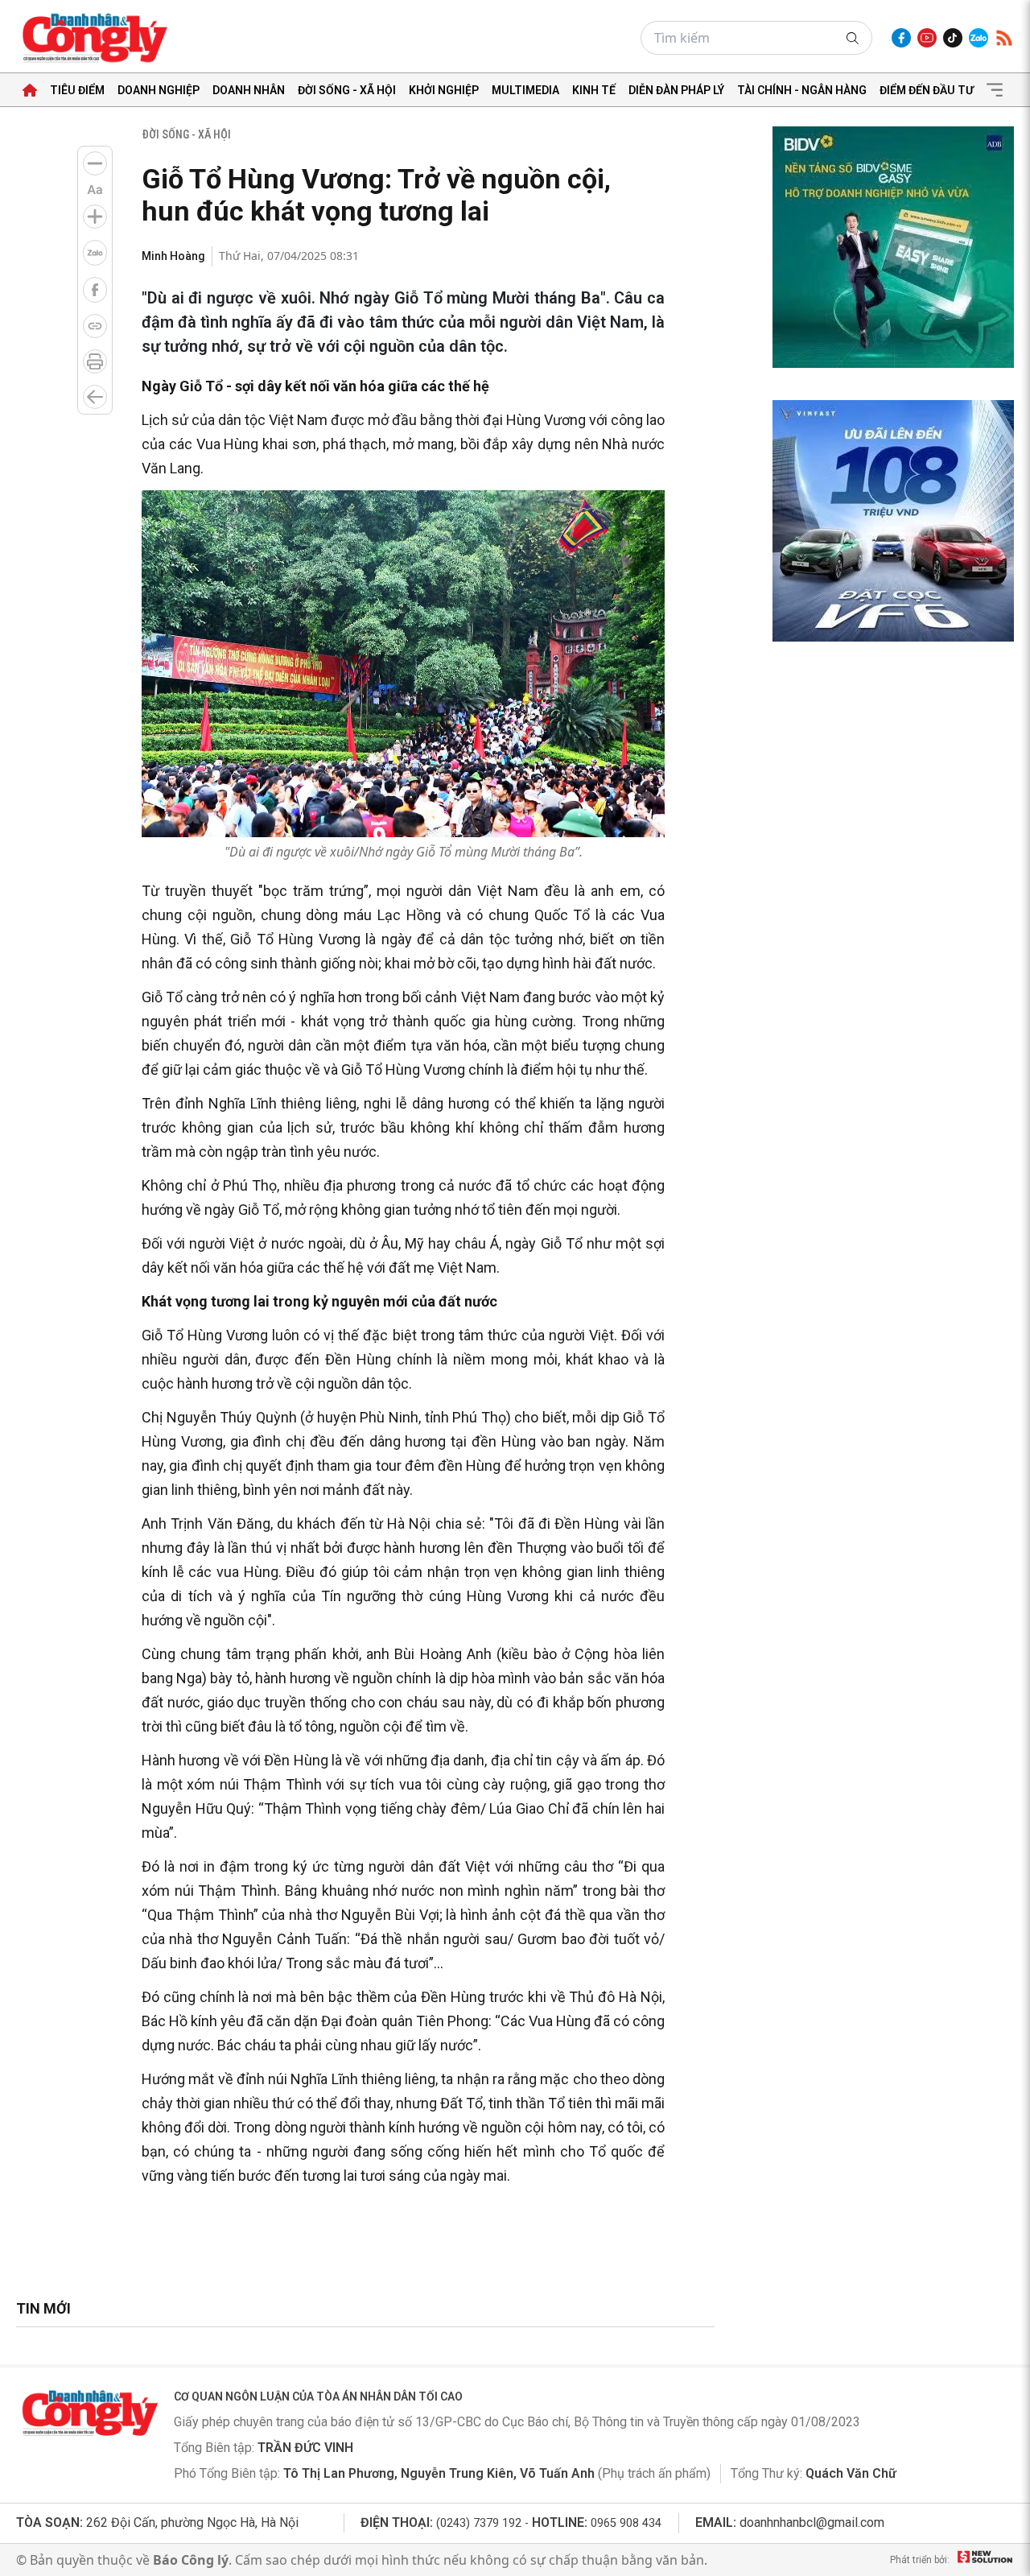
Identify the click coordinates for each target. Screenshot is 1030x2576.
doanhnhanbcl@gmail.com (812, 2522)
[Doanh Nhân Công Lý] (89, 2413)
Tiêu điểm (77, 90)
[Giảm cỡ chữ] (95, 163)
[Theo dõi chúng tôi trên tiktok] (953, 38)
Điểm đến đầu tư (927, 90)
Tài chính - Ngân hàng (802, 90)
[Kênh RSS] (1004, 38)
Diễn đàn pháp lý (676, 90)
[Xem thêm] (995, 90)
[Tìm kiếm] (853, 38)
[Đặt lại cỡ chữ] (95, 190)
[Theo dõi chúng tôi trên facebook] (901, 38)
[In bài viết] (95, 361)
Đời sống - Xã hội (347, 90)
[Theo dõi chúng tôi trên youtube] (927, 38)
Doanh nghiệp (159, 90)
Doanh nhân (249, 90)
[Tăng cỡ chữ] (95, 217)
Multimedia (525, 90)
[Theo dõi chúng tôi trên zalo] (978, 38)
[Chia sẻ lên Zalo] (95, 253)
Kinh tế (594, 90)
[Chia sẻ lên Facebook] (95, 290)
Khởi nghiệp (444, 90)
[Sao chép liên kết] (95, 326)
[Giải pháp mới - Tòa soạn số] (985, 2560)
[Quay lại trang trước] (95, 397)
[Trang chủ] (30, 90)
